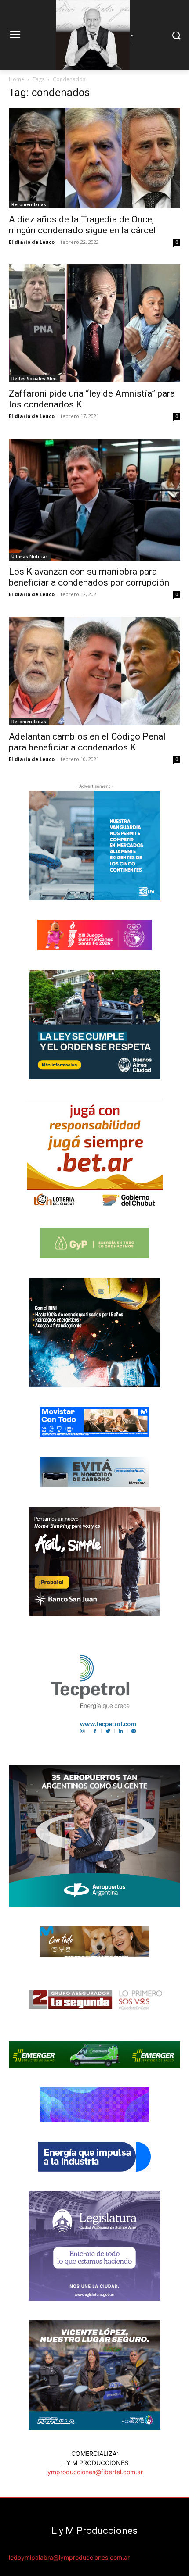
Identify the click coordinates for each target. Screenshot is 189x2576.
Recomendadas (29, 204)
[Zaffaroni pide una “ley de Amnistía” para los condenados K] (94, 323)
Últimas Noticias (30, 557)
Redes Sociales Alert (34, 379)
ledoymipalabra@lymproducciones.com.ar (69, 2557)
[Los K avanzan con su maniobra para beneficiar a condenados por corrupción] (94, 500)
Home (16, 79)
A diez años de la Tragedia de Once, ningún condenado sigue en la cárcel (82, 225)
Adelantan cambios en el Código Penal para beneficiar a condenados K (87, 742)
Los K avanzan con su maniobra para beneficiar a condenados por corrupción (89, 577)
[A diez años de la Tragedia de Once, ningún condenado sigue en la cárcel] (94, 158)
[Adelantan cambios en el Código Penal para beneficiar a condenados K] (94, 671)
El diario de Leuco (32, 242)
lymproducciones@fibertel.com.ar (94, 2472)
